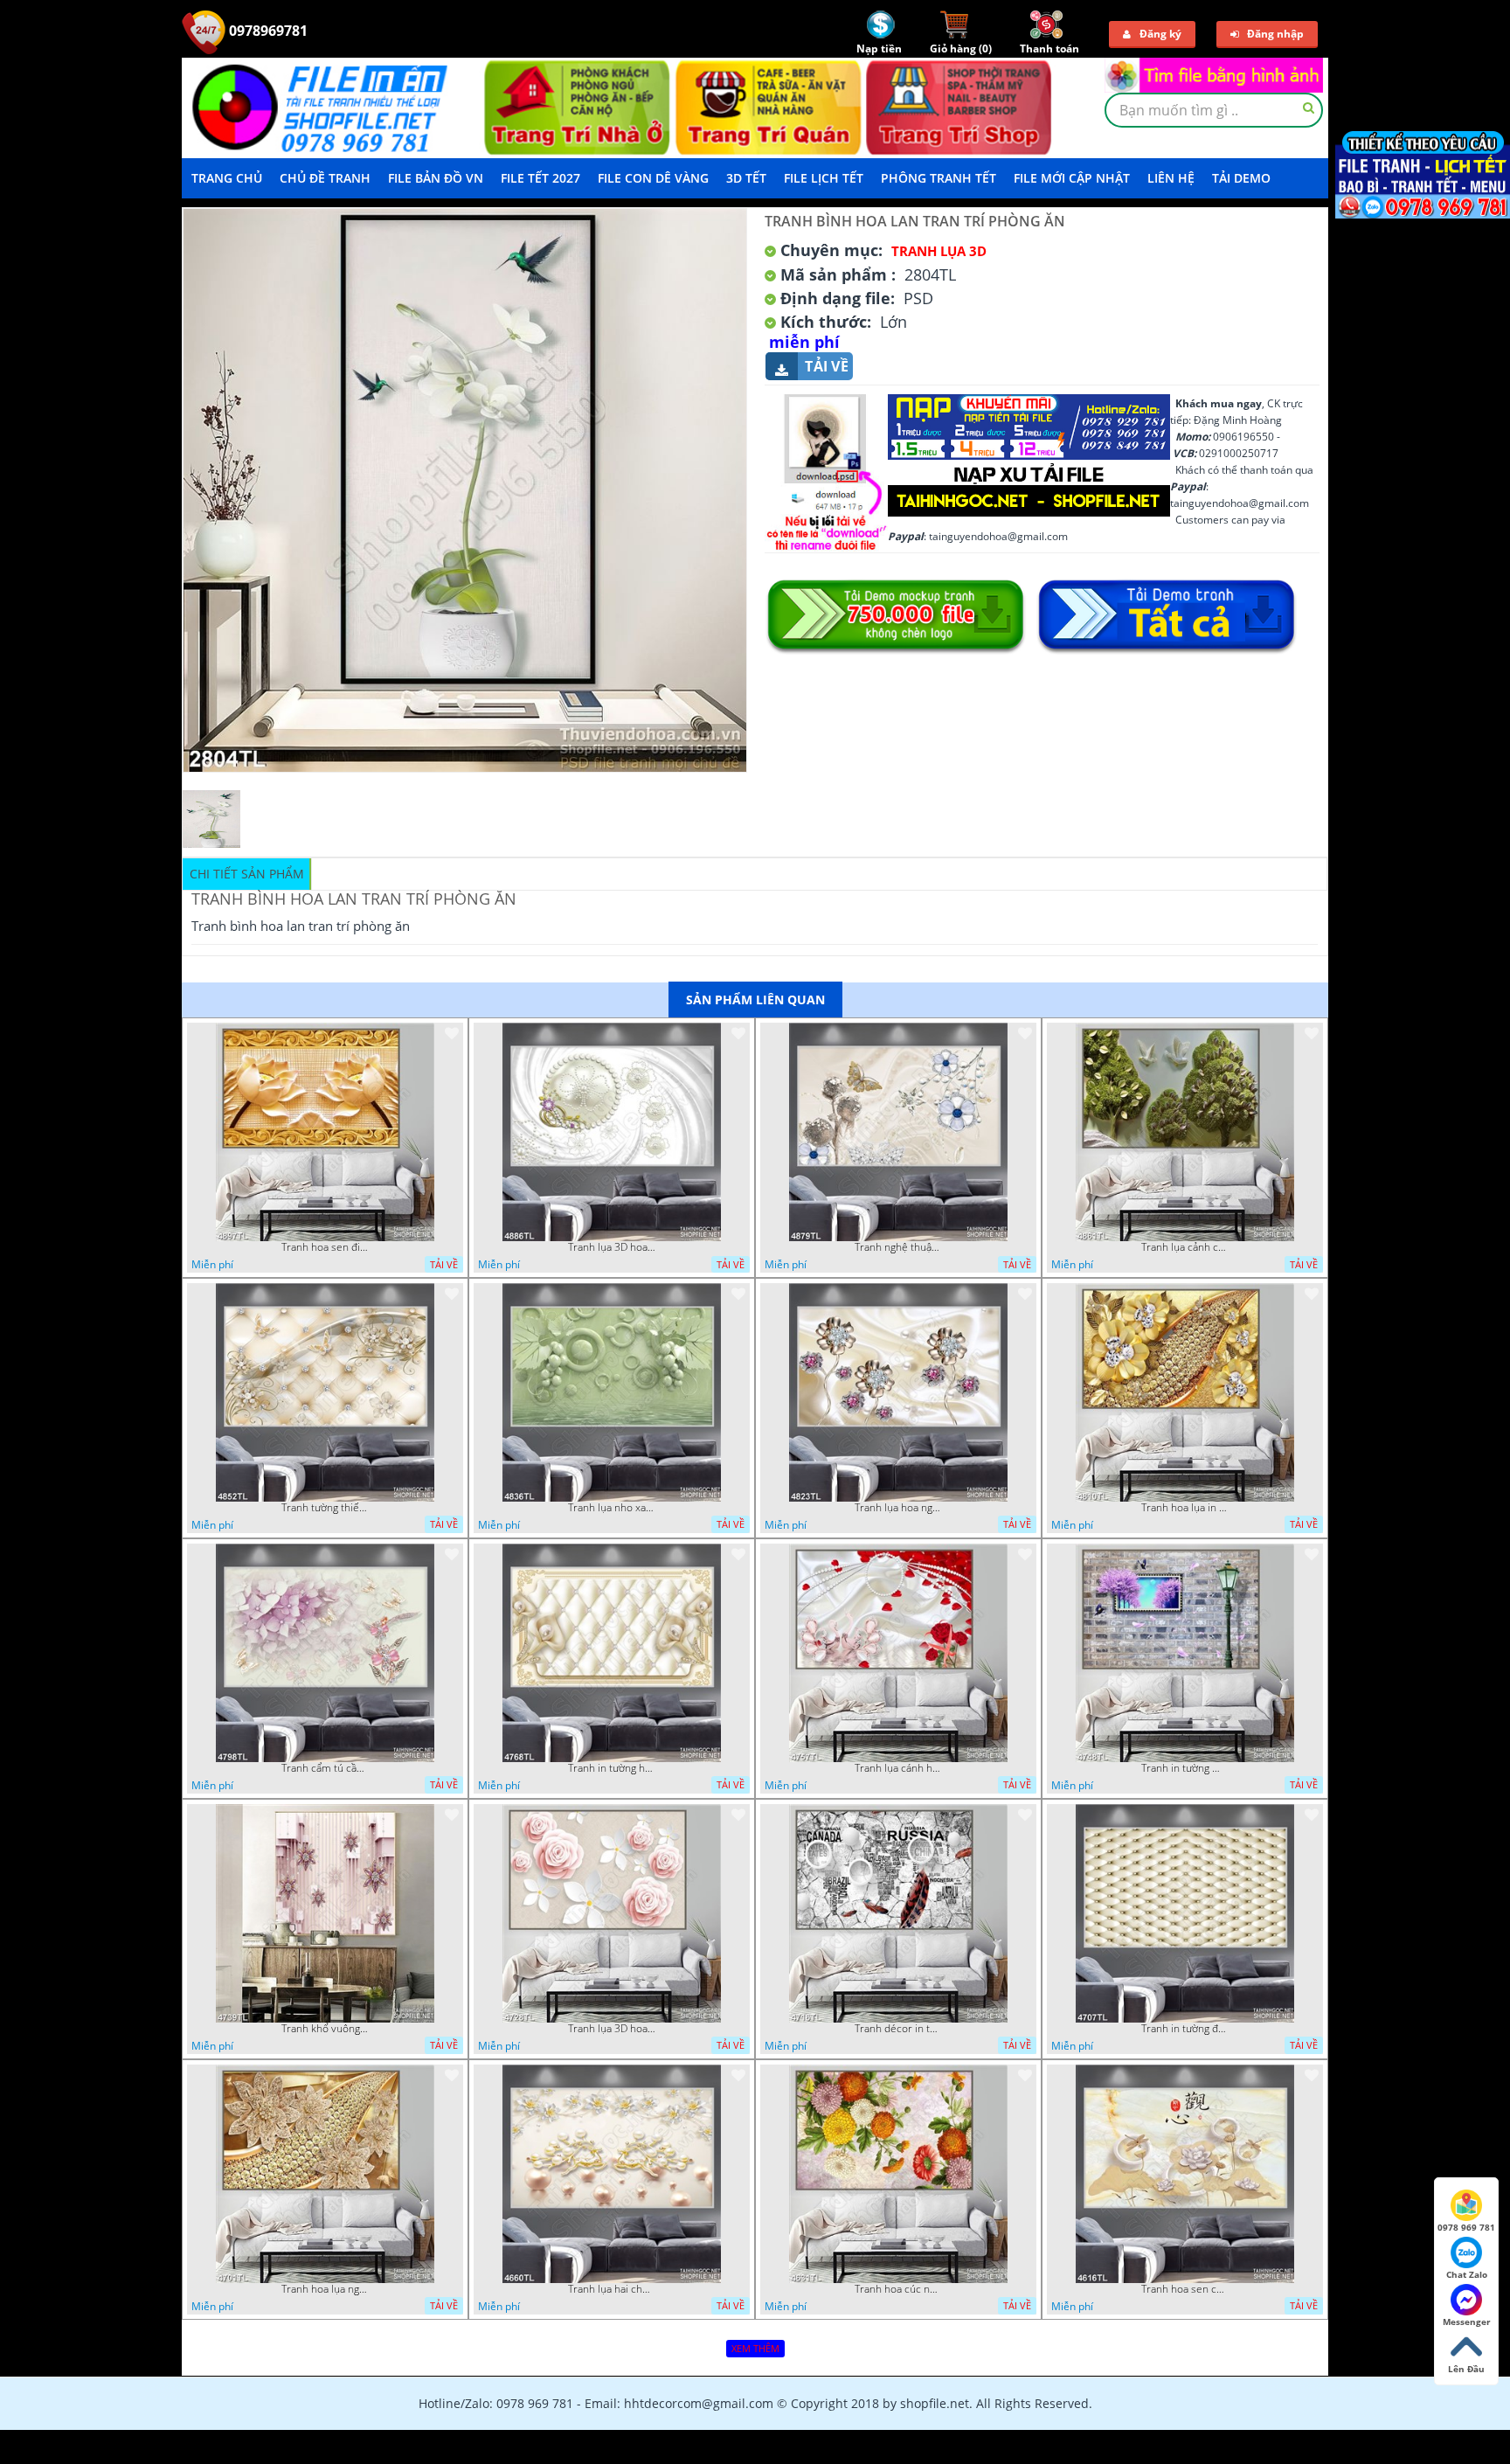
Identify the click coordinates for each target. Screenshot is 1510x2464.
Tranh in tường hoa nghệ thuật (612, 1768)
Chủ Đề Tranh (325, 178)
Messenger (1467, 2322)
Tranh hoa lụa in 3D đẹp (1185, 1508)
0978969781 (267, 31)
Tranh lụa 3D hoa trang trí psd (612, 1247)
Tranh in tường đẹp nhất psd (1185, 2029)
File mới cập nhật (1072, 178)
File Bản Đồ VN (436, 178)
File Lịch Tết (824, 178)
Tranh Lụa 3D (939, 251)
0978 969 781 (1466, 2227)
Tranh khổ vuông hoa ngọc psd (325, 2029)
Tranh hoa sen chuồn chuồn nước (1185, 2289)
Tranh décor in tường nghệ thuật (898, 2029)
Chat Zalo (1467, 2274)
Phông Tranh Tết (939, 178)
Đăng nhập (1275, 34)
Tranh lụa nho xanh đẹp (612, 1508)
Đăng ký (1160, 34)
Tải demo (1241, 178)
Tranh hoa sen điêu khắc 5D (325, 1247)
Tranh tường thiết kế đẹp (325, 1508)
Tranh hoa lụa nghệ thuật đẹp (325, 2289)
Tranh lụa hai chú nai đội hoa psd (612, 2289)
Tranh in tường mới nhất (1185, 1768)
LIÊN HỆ (1171, 178)
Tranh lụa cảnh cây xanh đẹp (1185, 1247)
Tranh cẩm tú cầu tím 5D (325, 1768)
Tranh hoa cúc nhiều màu (898, 2289)
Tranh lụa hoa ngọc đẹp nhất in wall (898, 1508)
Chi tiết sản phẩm (247, 874)
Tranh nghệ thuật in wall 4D (898, 1247)
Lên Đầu (1466, 2369)
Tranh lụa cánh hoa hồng (898, 1768)
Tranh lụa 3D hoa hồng (612, 2029)
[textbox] (1214, 110)
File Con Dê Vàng (653, 178)
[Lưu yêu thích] (452, 1033)
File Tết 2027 (540, 178)
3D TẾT (746, 178)
